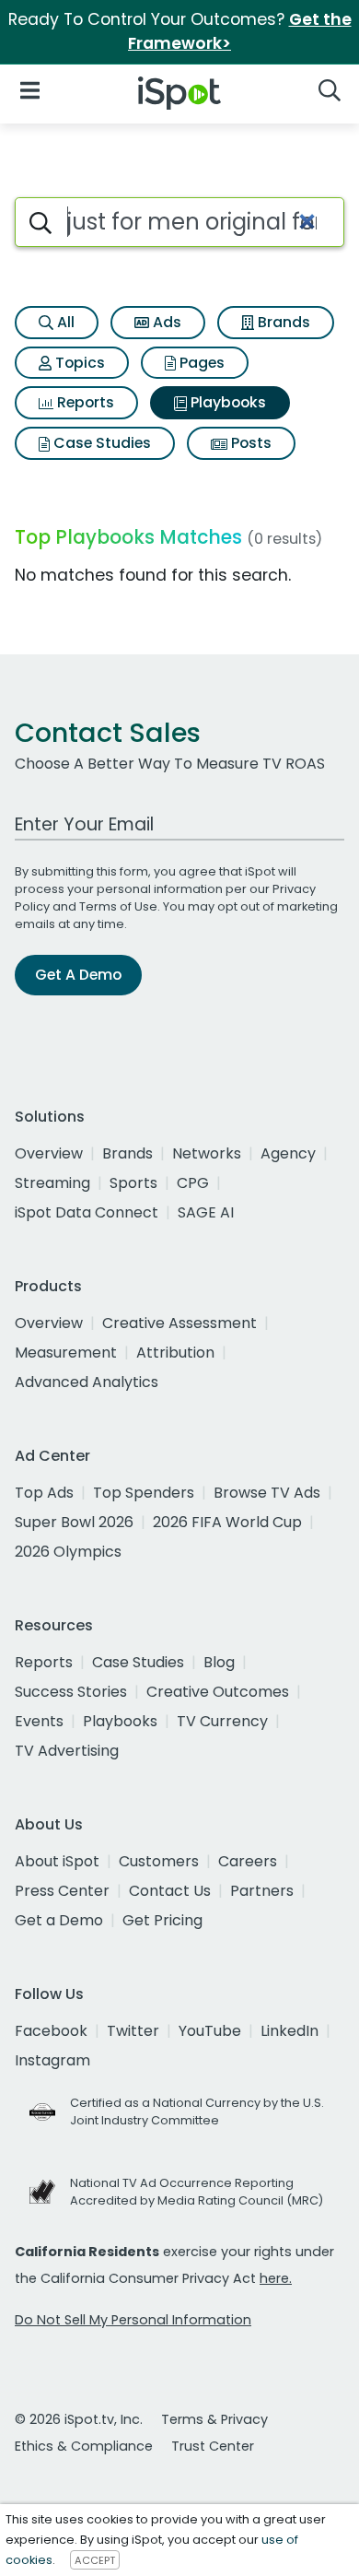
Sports (133, 1183)
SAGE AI (206, 1212)
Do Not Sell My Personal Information (133, 2320)
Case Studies (100, 443)
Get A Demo (78, 975)
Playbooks (226, 402)
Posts (249, 443)
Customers (159, 1861)
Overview (49, 1153)
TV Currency (222, 1721)
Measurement (66, 1353)
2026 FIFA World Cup (227, 1522)
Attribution (175, 1353)
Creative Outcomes (218, 1692)
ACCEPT (95, 2560)
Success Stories (71, 1692)
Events (39, 1721)
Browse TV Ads (267, 1493)
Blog (219, 1662)
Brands (282, 322)
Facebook (51, 2031)
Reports (84, 402)
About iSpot (57, 1861)
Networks (207, 1153)
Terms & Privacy (214, 2419)
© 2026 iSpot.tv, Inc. (79, 2419)
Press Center (62, 1891)
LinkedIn (290, 2031)
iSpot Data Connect (87, 1212)
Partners (262, 1891)
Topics (78, 363)
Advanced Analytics (87, 1382)
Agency (288, 1153)
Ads (165, 322)
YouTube (210, 2031)
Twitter (133, 2031)
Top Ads (44, 1493)
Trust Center (213, 2446)
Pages (200, 363)
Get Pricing (162, 1920)
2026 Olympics (68, 1552)
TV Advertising (67, 1751)
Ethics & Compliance (84, 2446)
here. (276, 2278)
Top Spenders (144, 1493)
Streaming (52, 1183)
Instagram (52, 2060)
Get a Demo (59, 1920)
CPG (193, 1183)
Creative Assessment (179, 1323)
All (64, 322)
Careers (248, 1861)
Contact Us (170, 1891)
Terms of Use (118, 906)
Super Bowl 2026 (74, 1522)
